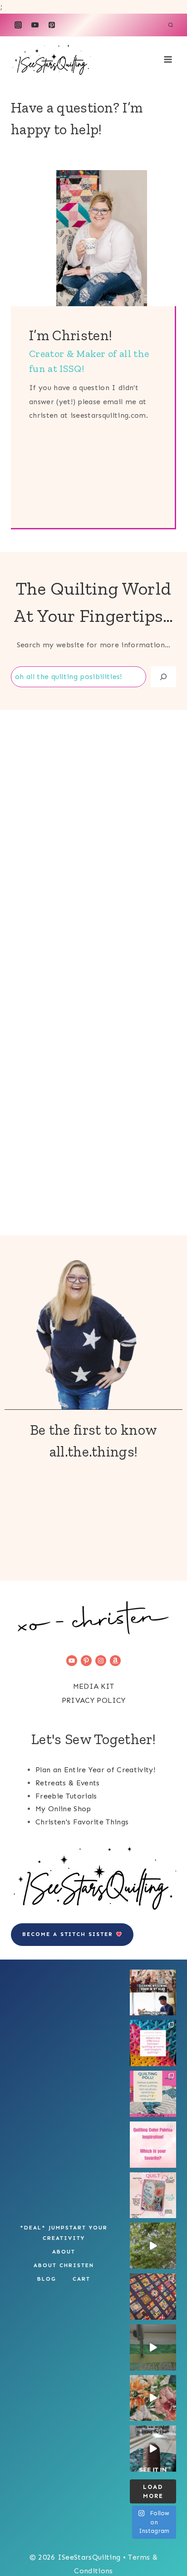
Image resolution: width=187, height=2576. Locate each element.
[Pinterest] (52, 25)
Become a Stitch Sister (69, 1934)
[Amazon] (115, 1661)
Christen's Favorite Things (82, 1822)
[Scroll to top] (128, 2530)
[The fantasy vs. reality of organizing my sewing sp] (153, 1993)
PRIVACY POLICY (93, 1700)
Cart (81, 2279)
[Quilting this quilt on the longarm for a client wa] (153, 2297)
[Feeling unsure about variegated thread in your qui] (153, 2449)
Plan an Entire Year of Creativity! (95, 1770)
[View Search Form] (171, 25)
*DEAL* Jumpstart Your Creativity (64, 2233)
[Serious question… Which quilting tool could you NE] (153, 2094)
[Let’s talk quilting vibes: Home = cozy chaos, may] (153, 2043)
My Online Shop (63, 1809)
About (64, 2252)
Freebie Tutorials (66, 1796)
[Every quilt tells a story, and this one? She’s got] (153, 2195)
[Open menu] (168, 60)
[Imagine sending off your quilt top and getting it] (153, 2347)
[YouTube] (35, 25)
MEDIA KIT (94, 1686)
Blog (47, 2279)
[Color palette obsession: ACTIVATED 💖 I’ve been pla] (153, 2145)
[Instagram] (18, 25)
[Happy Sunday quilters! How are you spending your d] (153, 2246)
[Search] (163, 677)
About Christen (64, 2265)
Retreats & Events (67, 1783)
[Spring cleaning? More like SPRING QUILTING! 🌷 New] (153, 2398)
